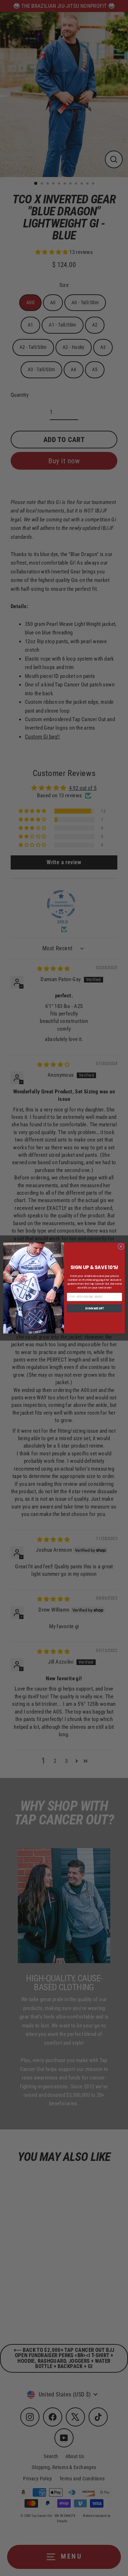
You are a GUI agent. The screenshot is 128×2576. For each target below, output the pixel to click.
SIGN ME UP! (94, 1308)
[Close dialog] (121, 1247)
